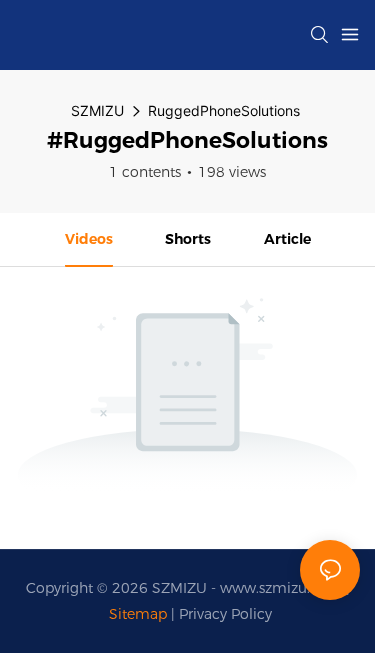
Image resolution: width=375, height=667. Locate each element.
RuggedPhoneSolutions (224, 110)
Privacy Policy (225, 614)
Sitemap (138, 614)
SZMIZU (97, 110)
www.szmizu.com (283, 588)
